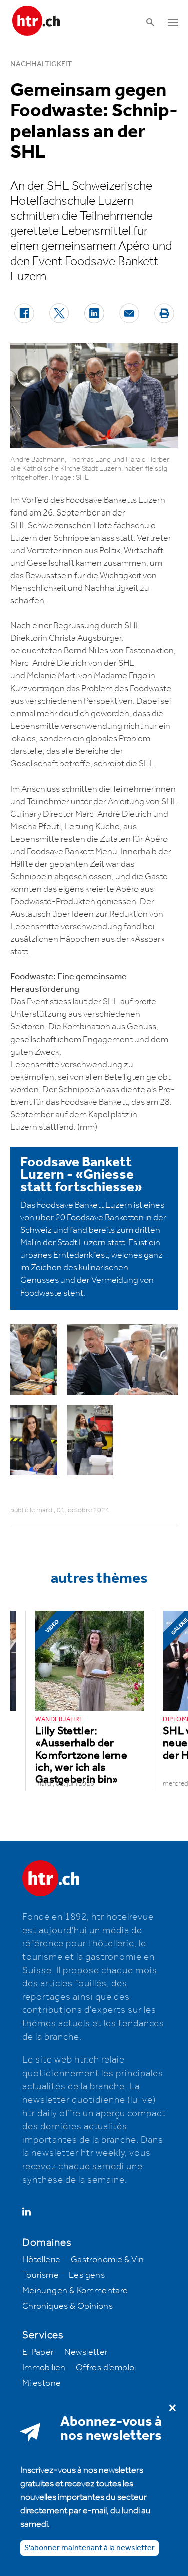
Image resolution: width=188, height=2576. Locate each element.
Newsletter (86, 2352)
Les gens (87, 2275)
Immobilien (44, 2368)
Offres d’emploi (106, 2368)
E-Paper (38, 2352)
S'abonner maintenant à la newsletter (89, 2548)
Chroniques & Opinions (67, 2306)
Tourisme (40, 2275)
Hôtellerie (41, 2260)
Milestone (42, 2383)
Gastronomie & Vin (108, 2260)
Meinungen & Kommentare (75, 2291)
